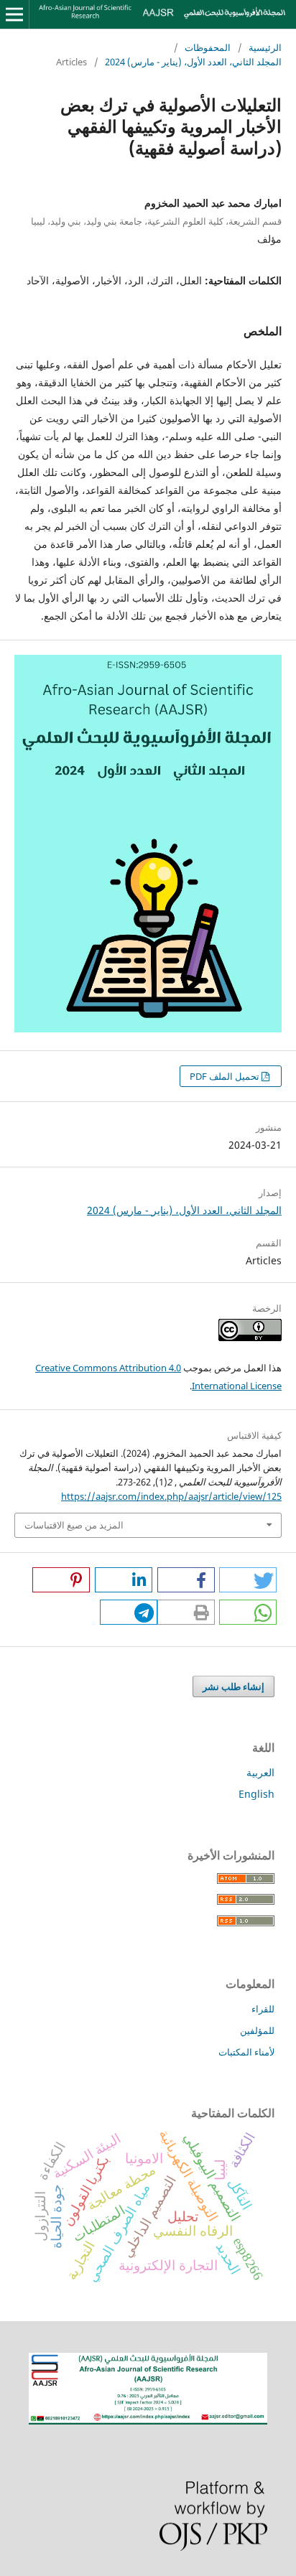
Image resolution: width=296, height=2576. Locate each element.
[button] (248, 1580)
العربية (260, 1772)
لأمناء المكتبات (246, 2052)
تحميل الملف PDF (226, 1076)
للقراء (263, 2009)
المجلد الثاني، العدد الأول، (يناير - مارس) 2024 (193, 62)
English (256, 1794)
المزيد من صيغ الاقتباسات (74, 1525)
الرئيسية (265, 47)
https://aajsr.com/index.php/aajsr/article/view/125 (171, 1496)
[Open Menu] (14, 14)
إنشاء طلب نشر (233, 1686)
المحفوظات (208, 47)
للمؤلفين (257, 2030)
